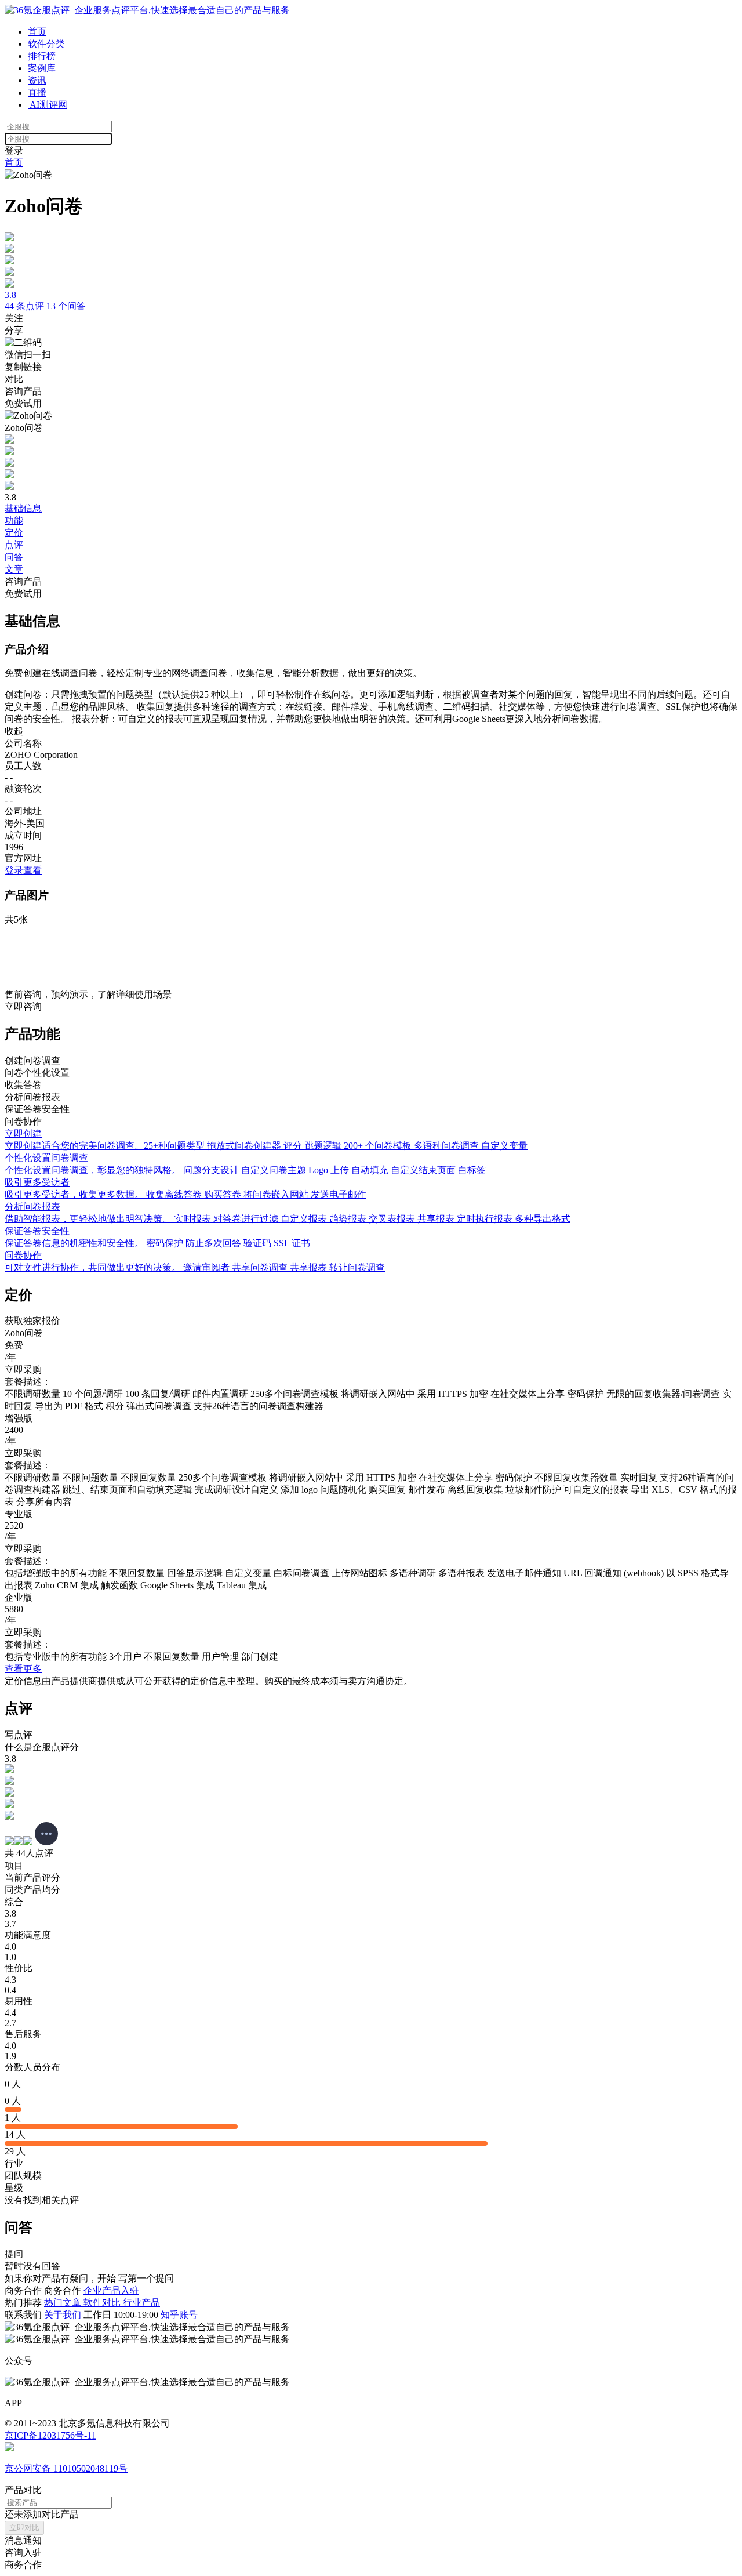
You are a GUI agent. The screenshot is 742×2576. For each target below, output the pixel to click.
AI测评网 (48, 105)
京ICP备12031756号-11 (50, 2435)
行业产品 (141, 2303)
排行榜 (42, 56)
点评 (14, 545)
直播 (37, 92)
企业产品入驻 (111, 2290)
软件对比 (103, 2303)
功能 (14, 520)
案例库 (42, 68)
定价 (14, 533)
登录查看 (23, 870)
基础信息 (23, 508)
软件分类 (46, 44)
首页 (37, 32)
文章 (14, 569)
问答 (14, 557)
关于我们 (63, 2315)
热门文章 (64, 2303)
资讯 (37, 80)
